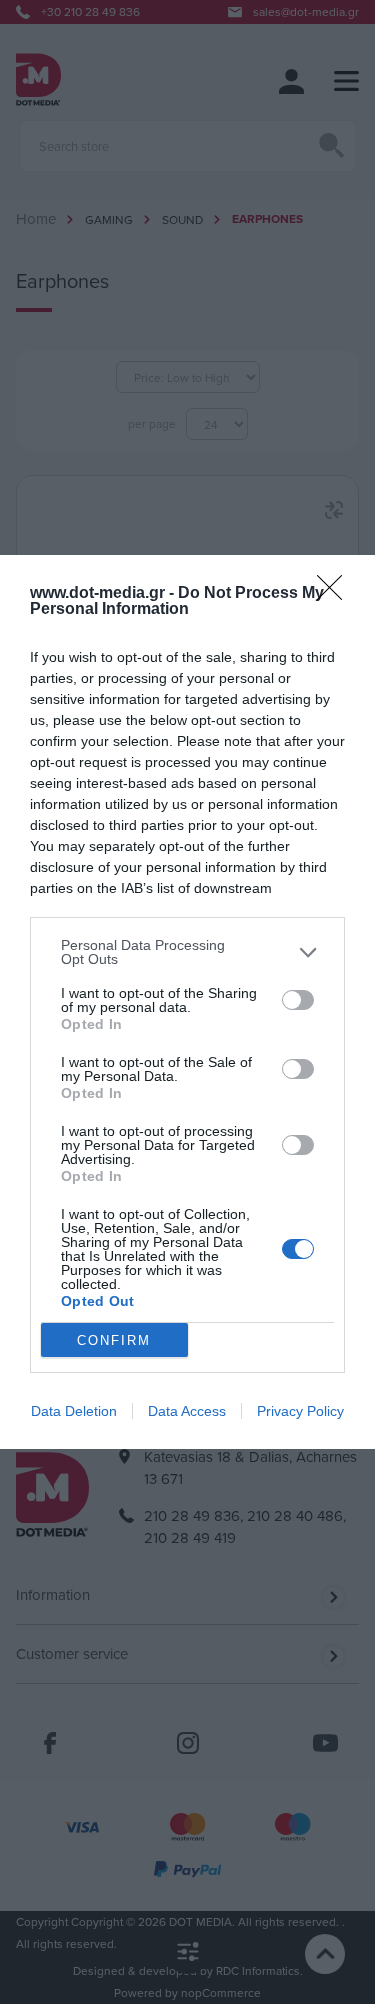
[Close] (336, 594)
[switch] (298, 1000)
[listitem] (187, 952)
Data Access (187, 1411)
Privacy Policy (300, 1411)
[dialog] (187, 1002)
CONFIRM (114, 1340)
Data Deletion (74, 1411)
